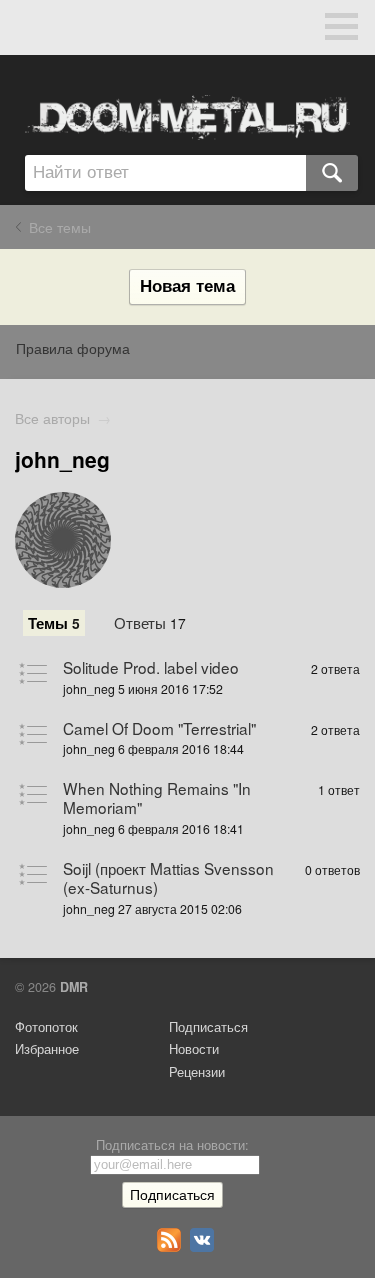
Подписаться (208, 1027)
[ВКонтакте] (204, 1247)
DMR (74, 987)
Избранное (47, 1049)
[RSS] (171, 1247)
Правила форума (73, 348)
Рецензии (197, 1072)
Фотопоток (46, 1027)
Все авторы (52, 418)
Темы (54, 623)
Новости (194, 1049)
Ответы (150, 622)
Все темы (60, 227)
